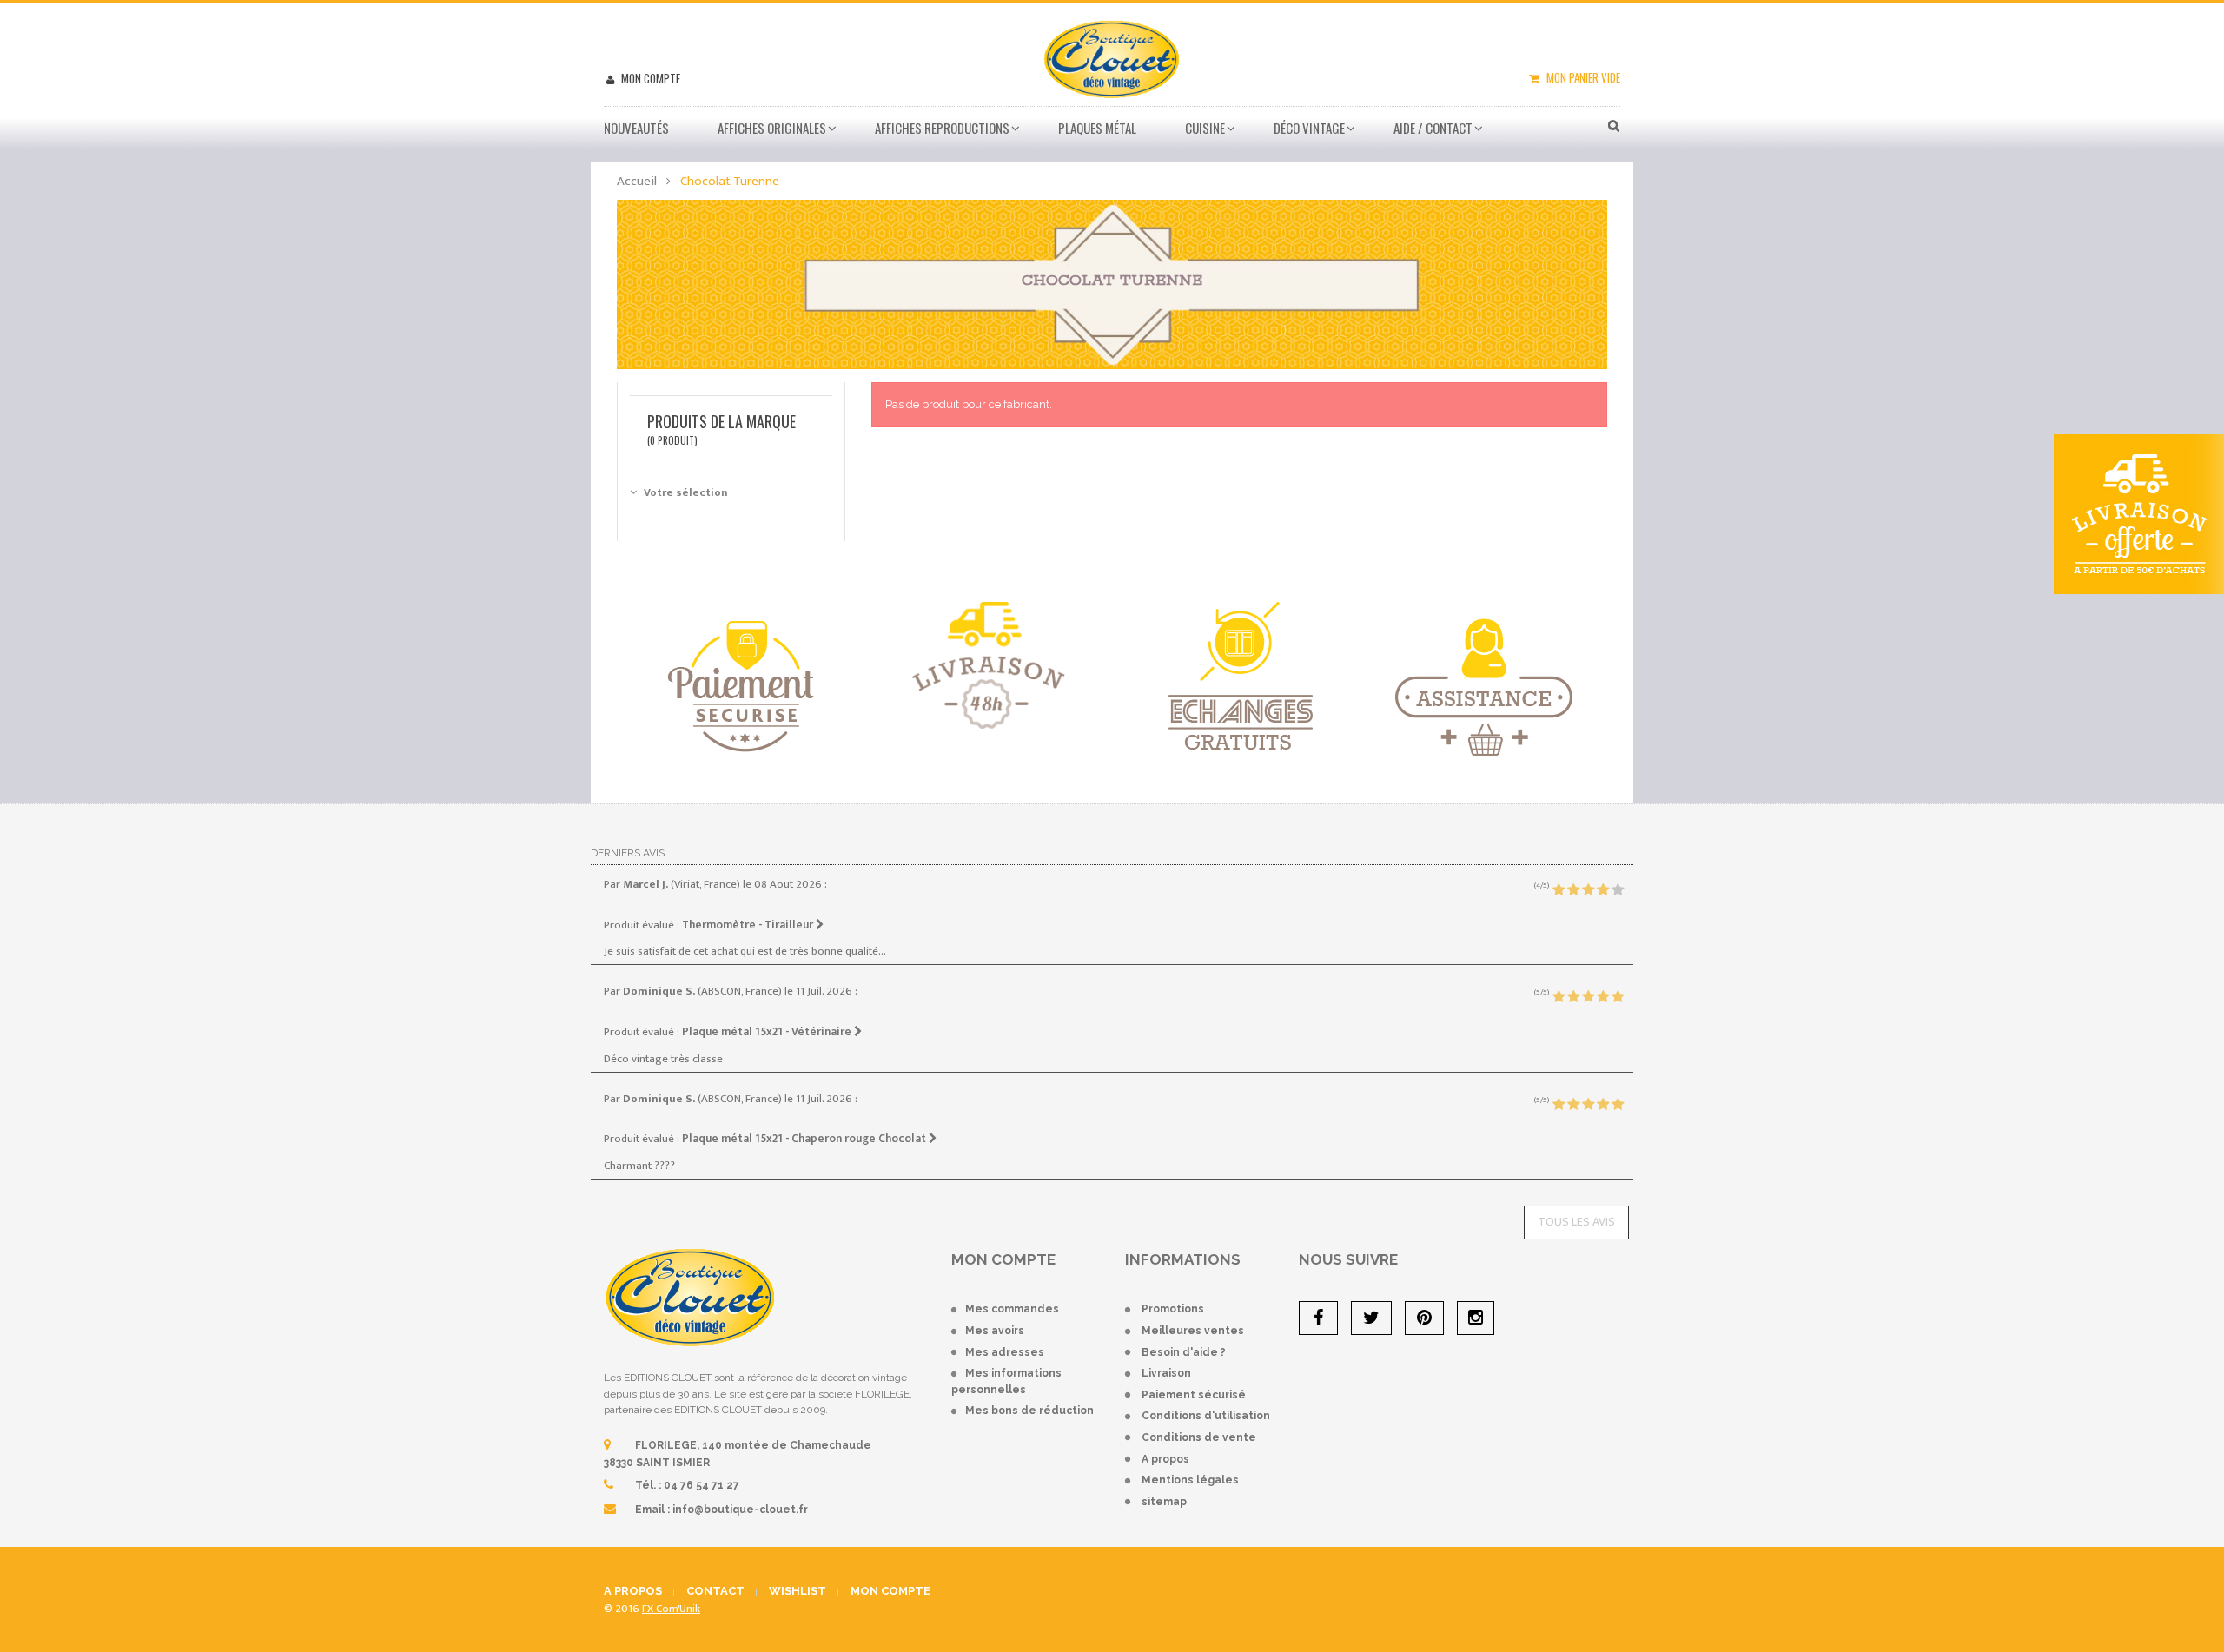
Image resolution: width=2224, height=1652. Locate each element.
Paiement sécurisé (1194, 1395)
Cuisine (1205, 128)
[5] (1618, 890)
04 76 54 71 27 (702, 1485)
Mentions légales (1190, 1480)
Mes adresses (1005, 1352)
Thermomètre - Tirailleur (749, 925)
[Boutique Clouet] (1112, 57)
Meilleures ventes (1193, 1331)
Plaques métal (1097, 128)
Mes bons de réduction (1029, 1411)
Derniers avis (628, 853)
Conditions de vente (1199, 1437)
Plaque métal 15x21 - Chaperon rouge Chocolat (805, 1139)
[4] (1603, 890)
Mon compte (649, 78)
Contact (715, 1591)
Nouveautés (636, 128)
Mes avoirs (995, 1331)
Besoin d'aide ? (1184, 1352)
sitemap (1164, 1502)
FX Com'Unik (671, 1609)
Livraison (1166, 1373)
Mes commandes (1012, 1309)
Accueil (637, 181)
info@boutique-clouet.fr (740, 1510)
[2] (1573, 890)
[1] (1559, 890)
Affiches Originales (772, 128)
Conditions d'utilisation (1206, 1416)
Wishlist (798, 1591)
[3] (1588, 890)
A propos (1165, 1459)
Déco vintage (1309, 128)
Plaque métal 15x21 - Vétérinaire (768, 1032)
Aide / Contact (1433, 128)
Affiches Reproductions (942, 128)
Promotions (1173, 1309)
